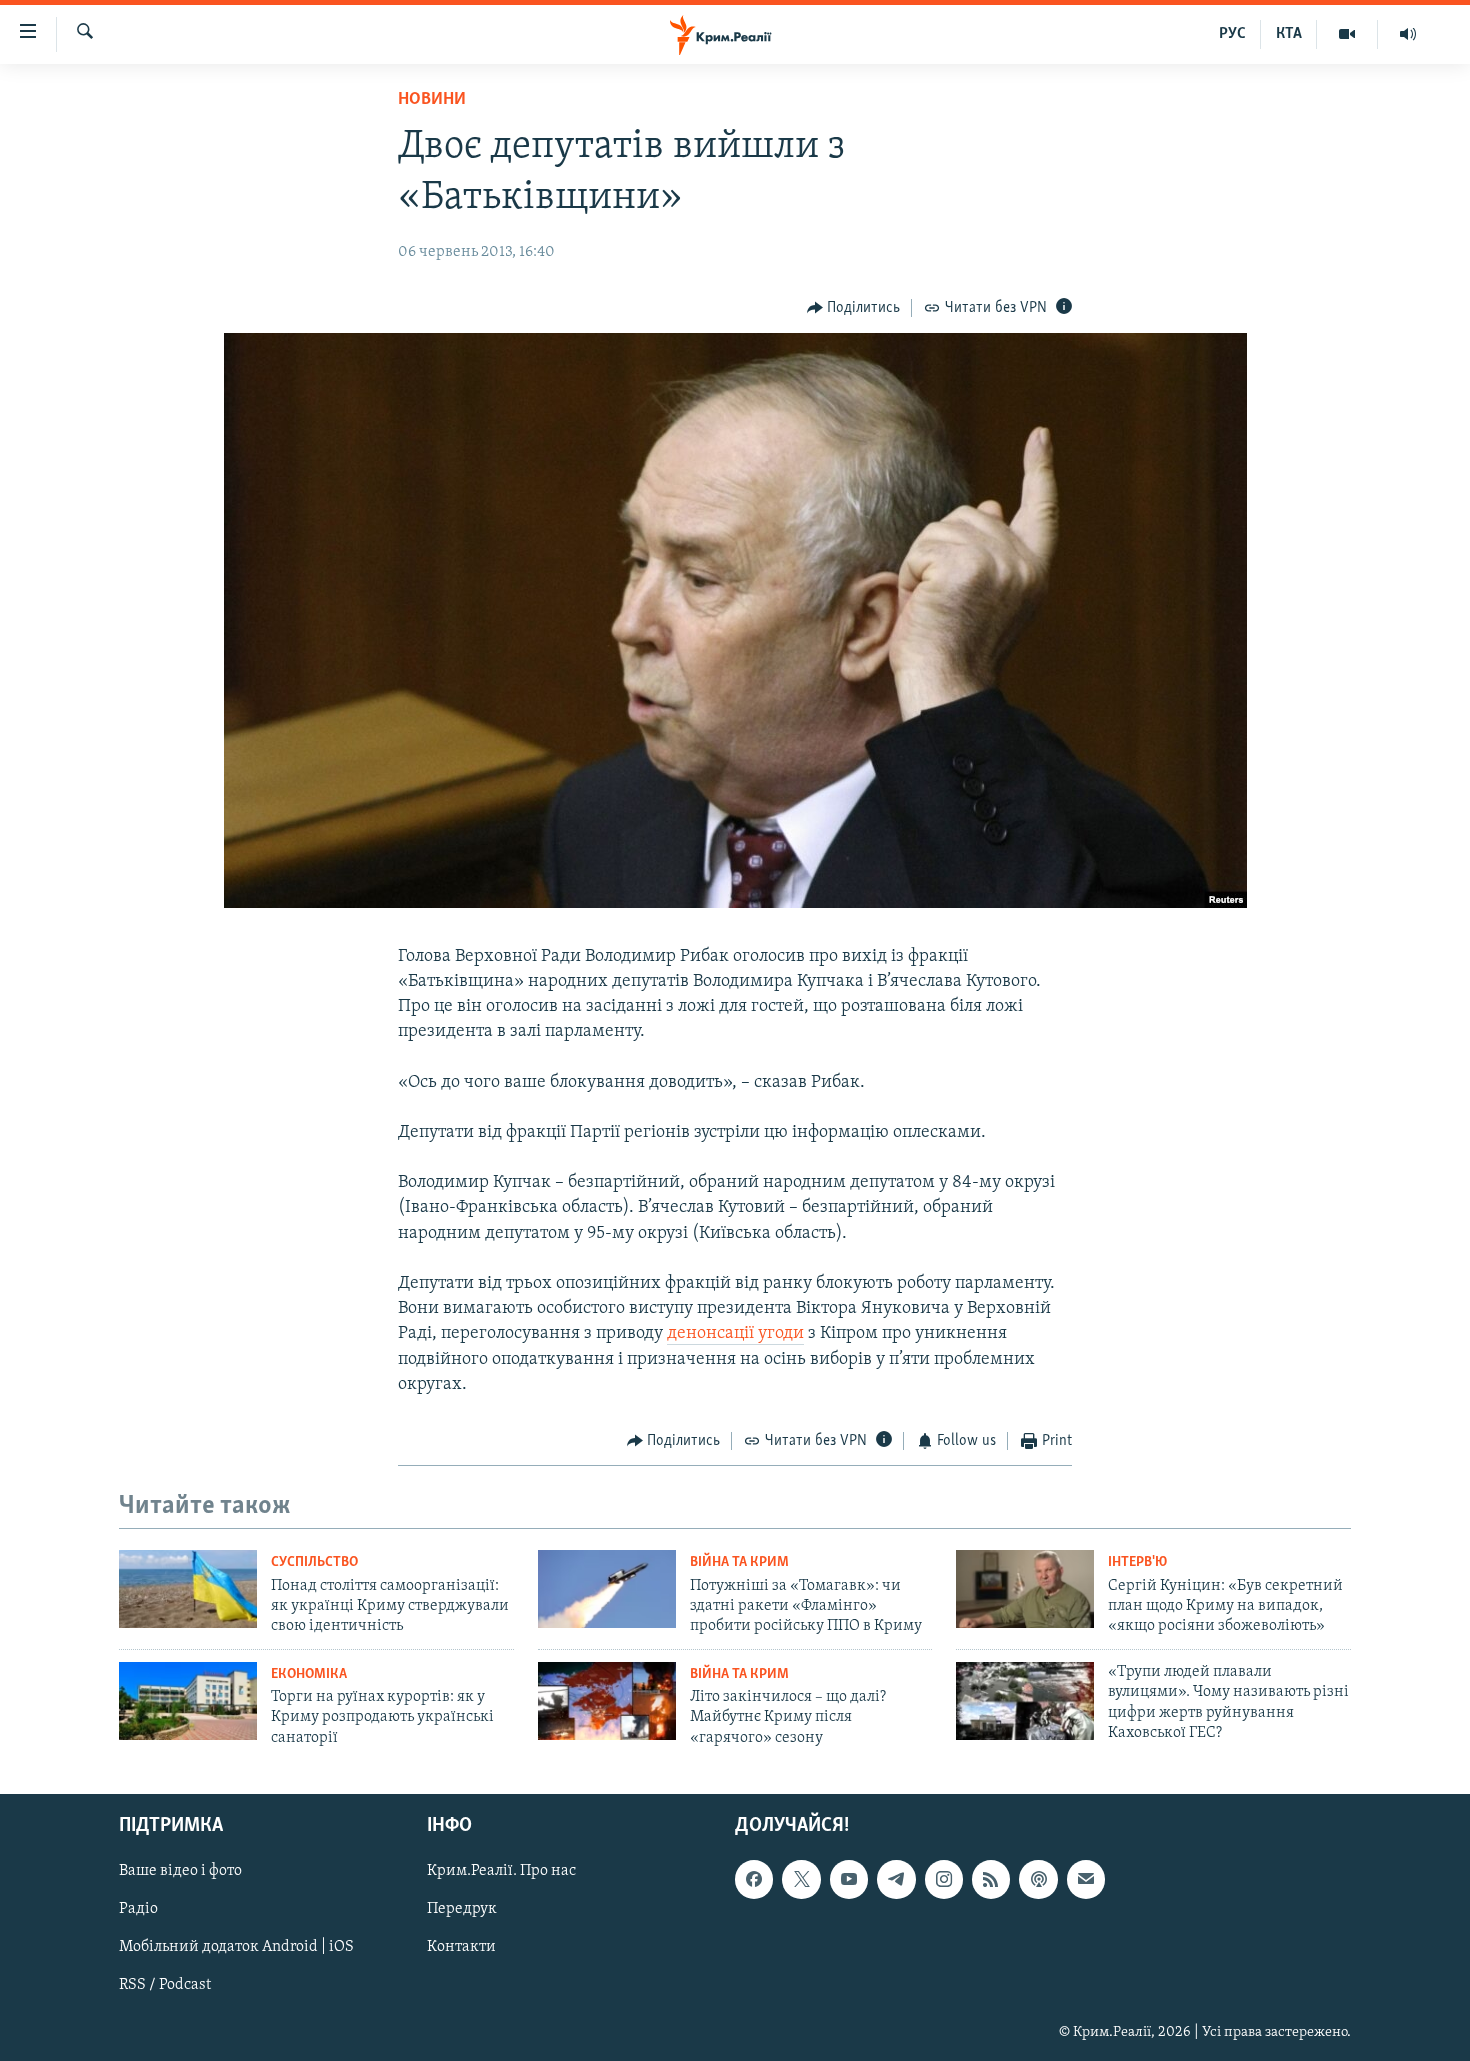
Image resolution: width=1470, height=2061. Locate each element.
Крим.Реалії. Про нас (501, 1871)
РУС (1232, 34)
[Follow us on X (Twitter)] (801, 1879)
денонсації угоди (735, 1334)
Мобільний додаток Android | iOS (236, 1948)
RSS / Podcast (165, 1986)
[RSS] (991, 1879)
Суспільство (314, 1562)
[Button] (854, 308)
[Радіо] (1408, 34)
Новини (432, 100)
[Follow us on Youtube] (849, 1879)
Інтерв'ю (1137, 1562)
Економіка (309, 1674)
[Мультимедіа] (1347, 34)
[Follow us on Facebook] (754, 1879)
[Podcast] (1038, 1879)
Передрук (462, 1909)
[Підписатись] (1086, 1879)
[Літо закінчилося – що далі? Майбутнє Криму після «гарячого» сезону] (607, 1701)
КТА (1289, 34)
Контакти (461, 1948)
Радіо (138, 1909)
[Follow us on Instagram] (944, 1879)
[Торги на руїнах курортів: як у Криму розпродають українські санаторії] (188, 1701)
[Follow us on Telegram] (896, 1879)
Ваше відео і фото (180, 1871)
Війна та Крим (739, 1562)
